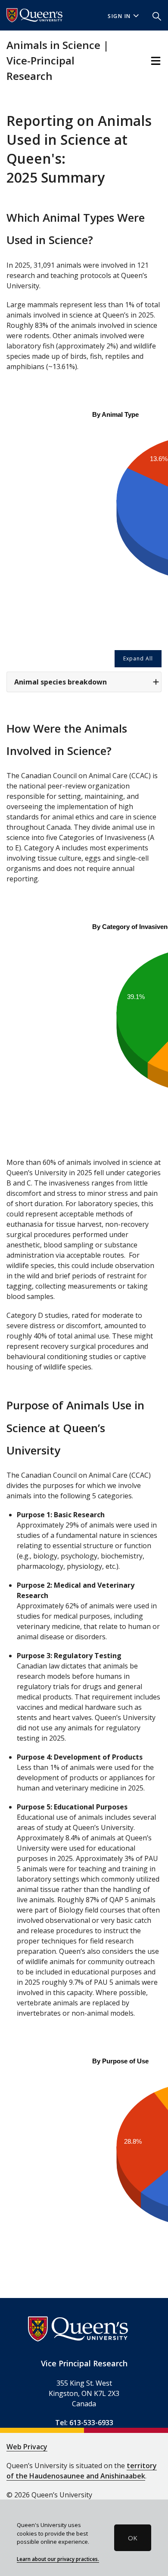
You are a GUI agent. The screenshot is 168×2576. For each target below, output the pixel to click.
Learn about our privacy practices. (58, 2559)
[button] (157, 15)
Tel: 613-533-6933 (84, 2423)
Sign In (119, 16)
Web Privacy (27, 2447)
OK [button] (133, 2538)
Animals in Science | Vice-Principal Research (58, 60)
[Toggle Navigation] (156, 61)
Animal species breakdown (61, 682)
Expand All (138, 659)
